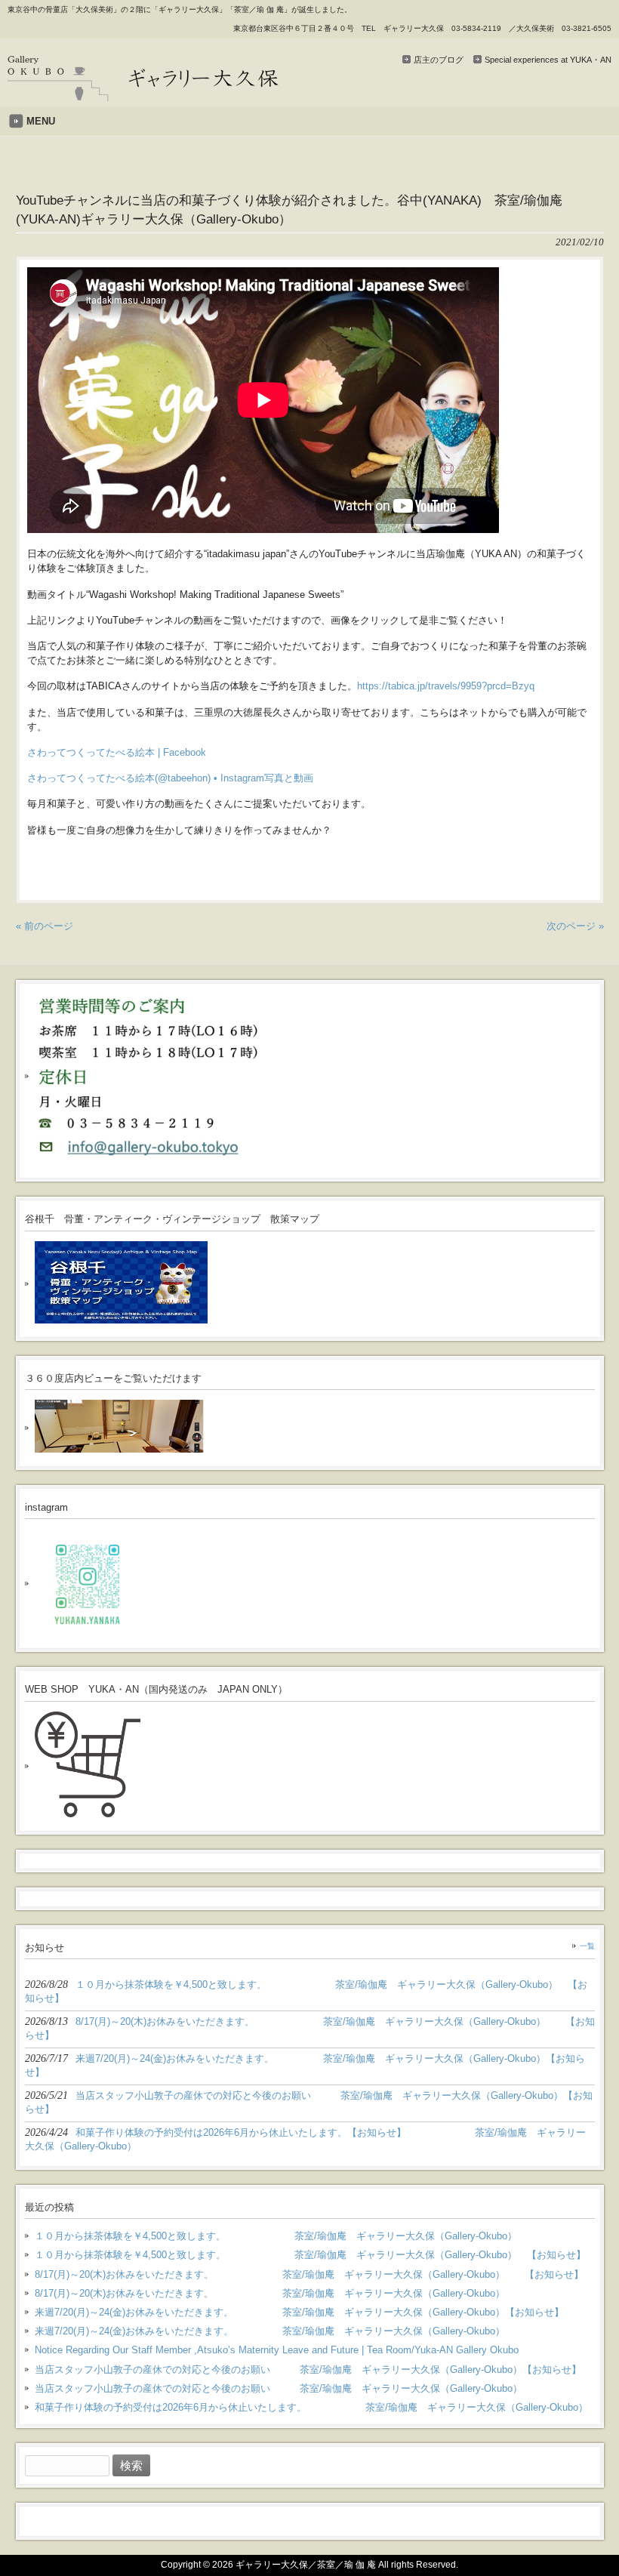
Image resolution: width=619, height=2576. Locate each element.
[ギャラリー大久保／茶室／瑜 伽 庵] (143, 96)
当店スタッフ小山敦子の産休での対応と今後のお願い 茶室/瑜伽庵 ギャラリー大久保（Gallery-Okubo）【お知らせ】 (308, 2370)
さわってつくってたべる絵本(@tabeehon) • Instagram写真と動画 (170, 778)
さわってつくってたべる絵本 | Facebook (117, 752)
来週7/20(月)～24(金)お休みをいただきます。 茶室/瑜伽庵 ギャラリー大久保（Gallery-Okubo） (270, 2331)
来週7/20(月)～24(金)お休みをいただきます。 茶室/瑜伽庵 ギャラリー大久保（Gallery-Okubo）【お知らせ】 (299, 2312)
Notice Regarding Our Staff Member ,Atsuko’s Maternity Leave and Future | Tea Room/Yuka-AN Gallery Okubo (277, 2350)
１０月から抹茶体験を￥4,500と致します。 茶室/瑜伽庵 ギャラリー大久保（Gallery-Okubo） (276, 2236)
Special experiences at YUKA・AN (548, 60)
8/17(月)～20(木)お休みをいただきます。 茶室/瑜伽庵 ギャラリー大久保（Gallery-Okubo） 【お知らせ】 (309, 2274)
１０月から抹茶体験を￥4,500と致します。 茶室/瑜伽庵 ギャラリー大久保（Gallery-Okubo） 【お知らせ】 (310, 2255)
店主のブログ (439, 60)
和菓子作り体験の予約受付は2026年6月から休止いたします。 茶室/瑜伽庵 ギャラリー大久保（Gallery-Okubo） (311, 2407)
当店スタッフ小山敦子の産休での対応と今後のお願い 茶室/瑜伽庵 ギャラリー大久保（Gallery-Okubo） (279, 2388)
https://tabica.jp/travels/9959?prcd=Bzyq (446, 686)
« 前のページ (45, 926)
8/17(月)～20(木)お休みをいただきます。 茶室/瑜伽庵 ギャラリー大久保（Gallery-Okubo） (270, 2293)
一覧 (587, 1946)
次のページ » (575, 926)
